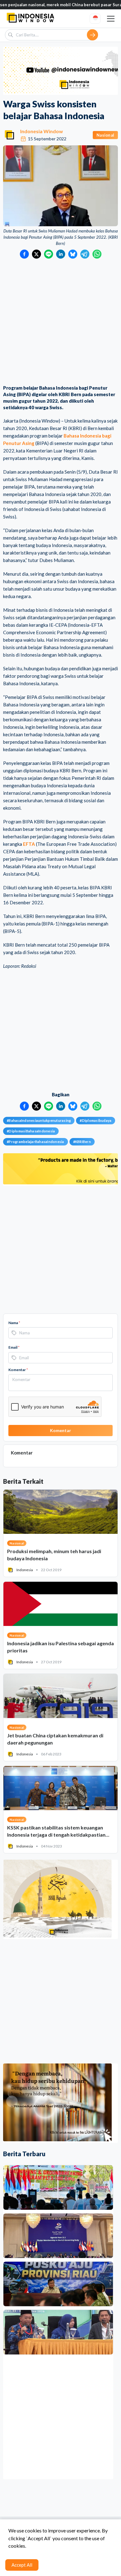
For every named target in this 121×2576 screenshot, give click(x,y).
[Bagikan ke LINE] (49, 254)
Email (14, 1347)
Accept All (22, 2565)
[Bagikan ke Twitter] (36, 254)
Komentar (18, 1370)
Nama (14, 1323)
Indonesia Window (42, 131)
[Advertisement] (60, 322)
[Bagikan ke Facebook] (24, 254)
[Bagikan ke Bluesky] (73, 254)
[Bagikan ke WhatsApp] (97, 254)
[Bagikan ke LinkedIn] (61, 254)
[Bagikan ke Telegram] (85, 254)
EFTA (29, 844)
